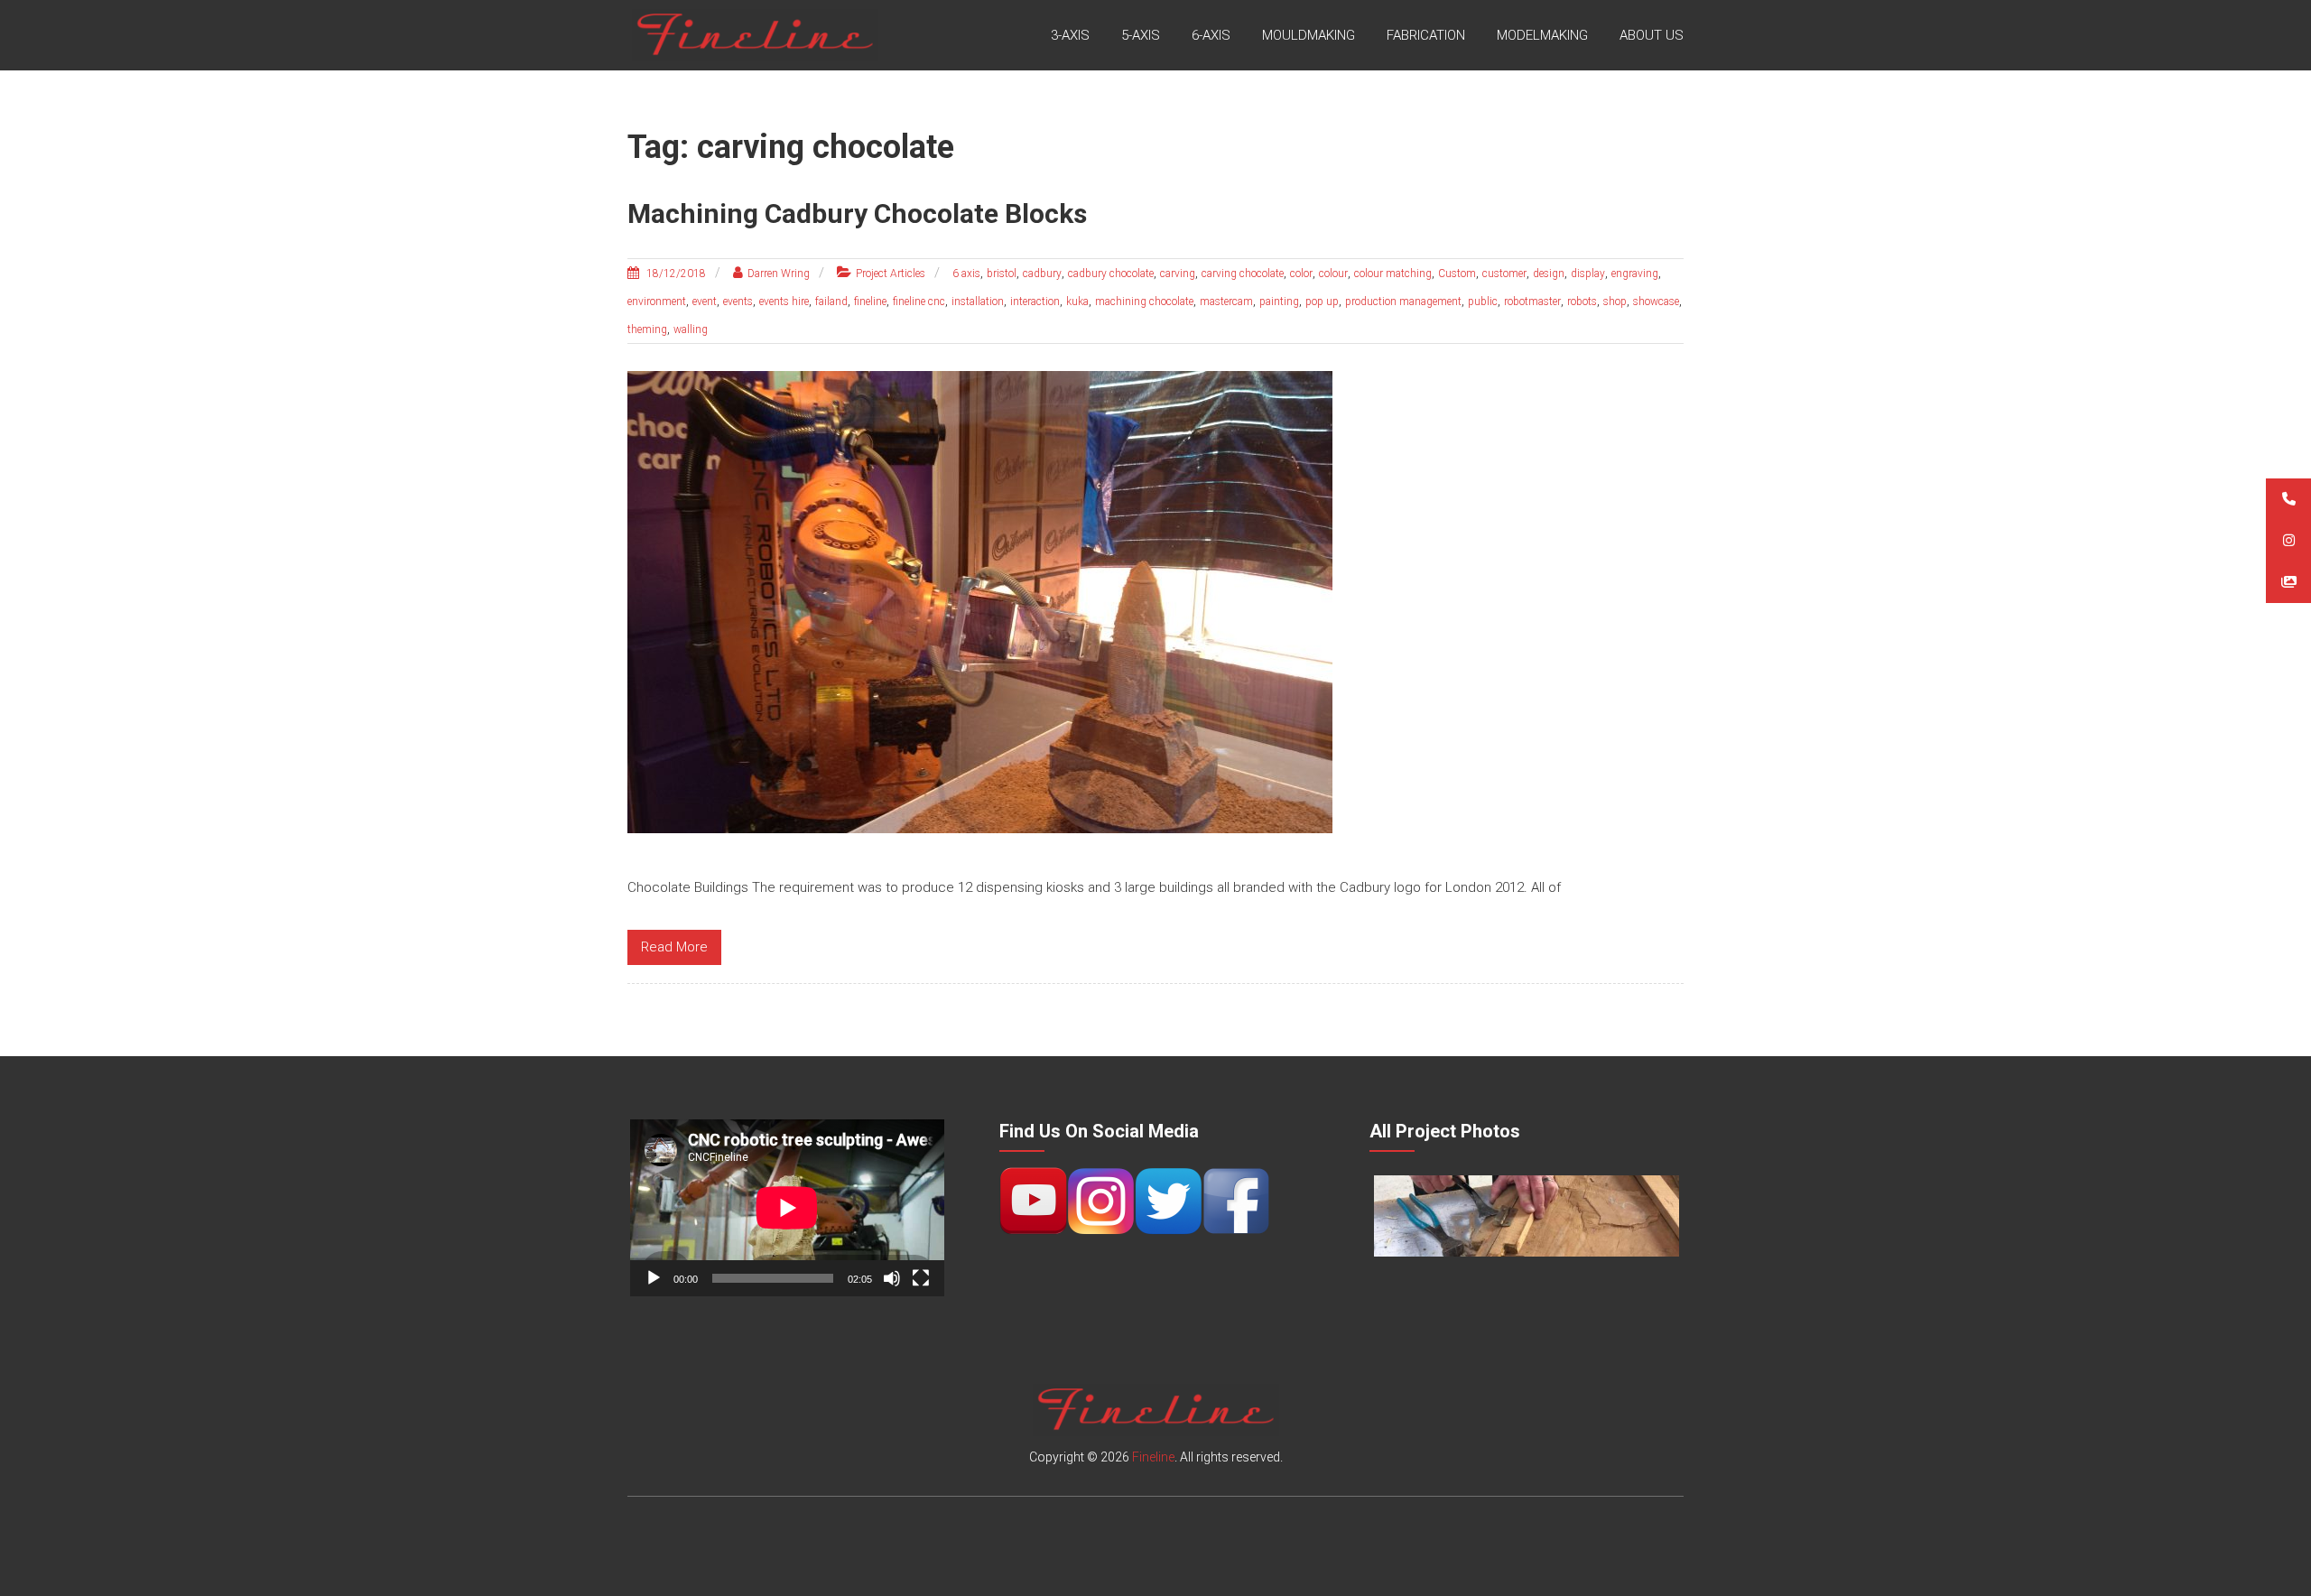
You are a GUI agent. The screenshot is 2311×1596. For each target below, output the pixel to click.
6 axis (966, 274)
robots (1582, 302)
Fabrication (1426, 35)
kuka (1077, 302)
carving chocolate (1243, 274)
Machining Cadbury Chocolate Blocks (857, 213)
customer (1504, 274)
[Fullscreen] (921, 1278)
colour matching (1393, 274)
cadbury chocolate (1111, 274)
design (1549, 274)
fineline (870, 302)
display (1588, 274)
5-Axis (1141, 35)
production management (1403, 302)
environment (657, 302)
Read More (674, 947)
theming (647, 329)
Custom (1457, 274)
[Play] (654, 1278)
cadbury (1042, 274)
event (705, 302)
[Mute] (892, 1278)
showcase (1656, 302)
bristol (1002, 274)
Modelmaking (1542, 35)
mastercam (1226, 302)
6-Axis (1211, 35)
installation (978, 302)
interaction (1035, 302)
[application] (787, 1208)
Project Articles (891, 274)
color (1301, 274)
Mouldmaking (1309, 35)
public (1483, 302)
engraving (1635, 274)
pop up (1322, 302)
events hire (784, 302)
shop (1615, 302)
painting (1279, 302)
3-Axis (1070, 35)
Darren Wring (779, 274)
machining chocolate (1144, 302)
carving (1178, 274)
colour (1333, 274)
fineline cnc (919, 302)
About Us (1652, 35)
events (738, 302)
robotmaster (1532, 302)
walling (691, 329)
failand (831, 302)
